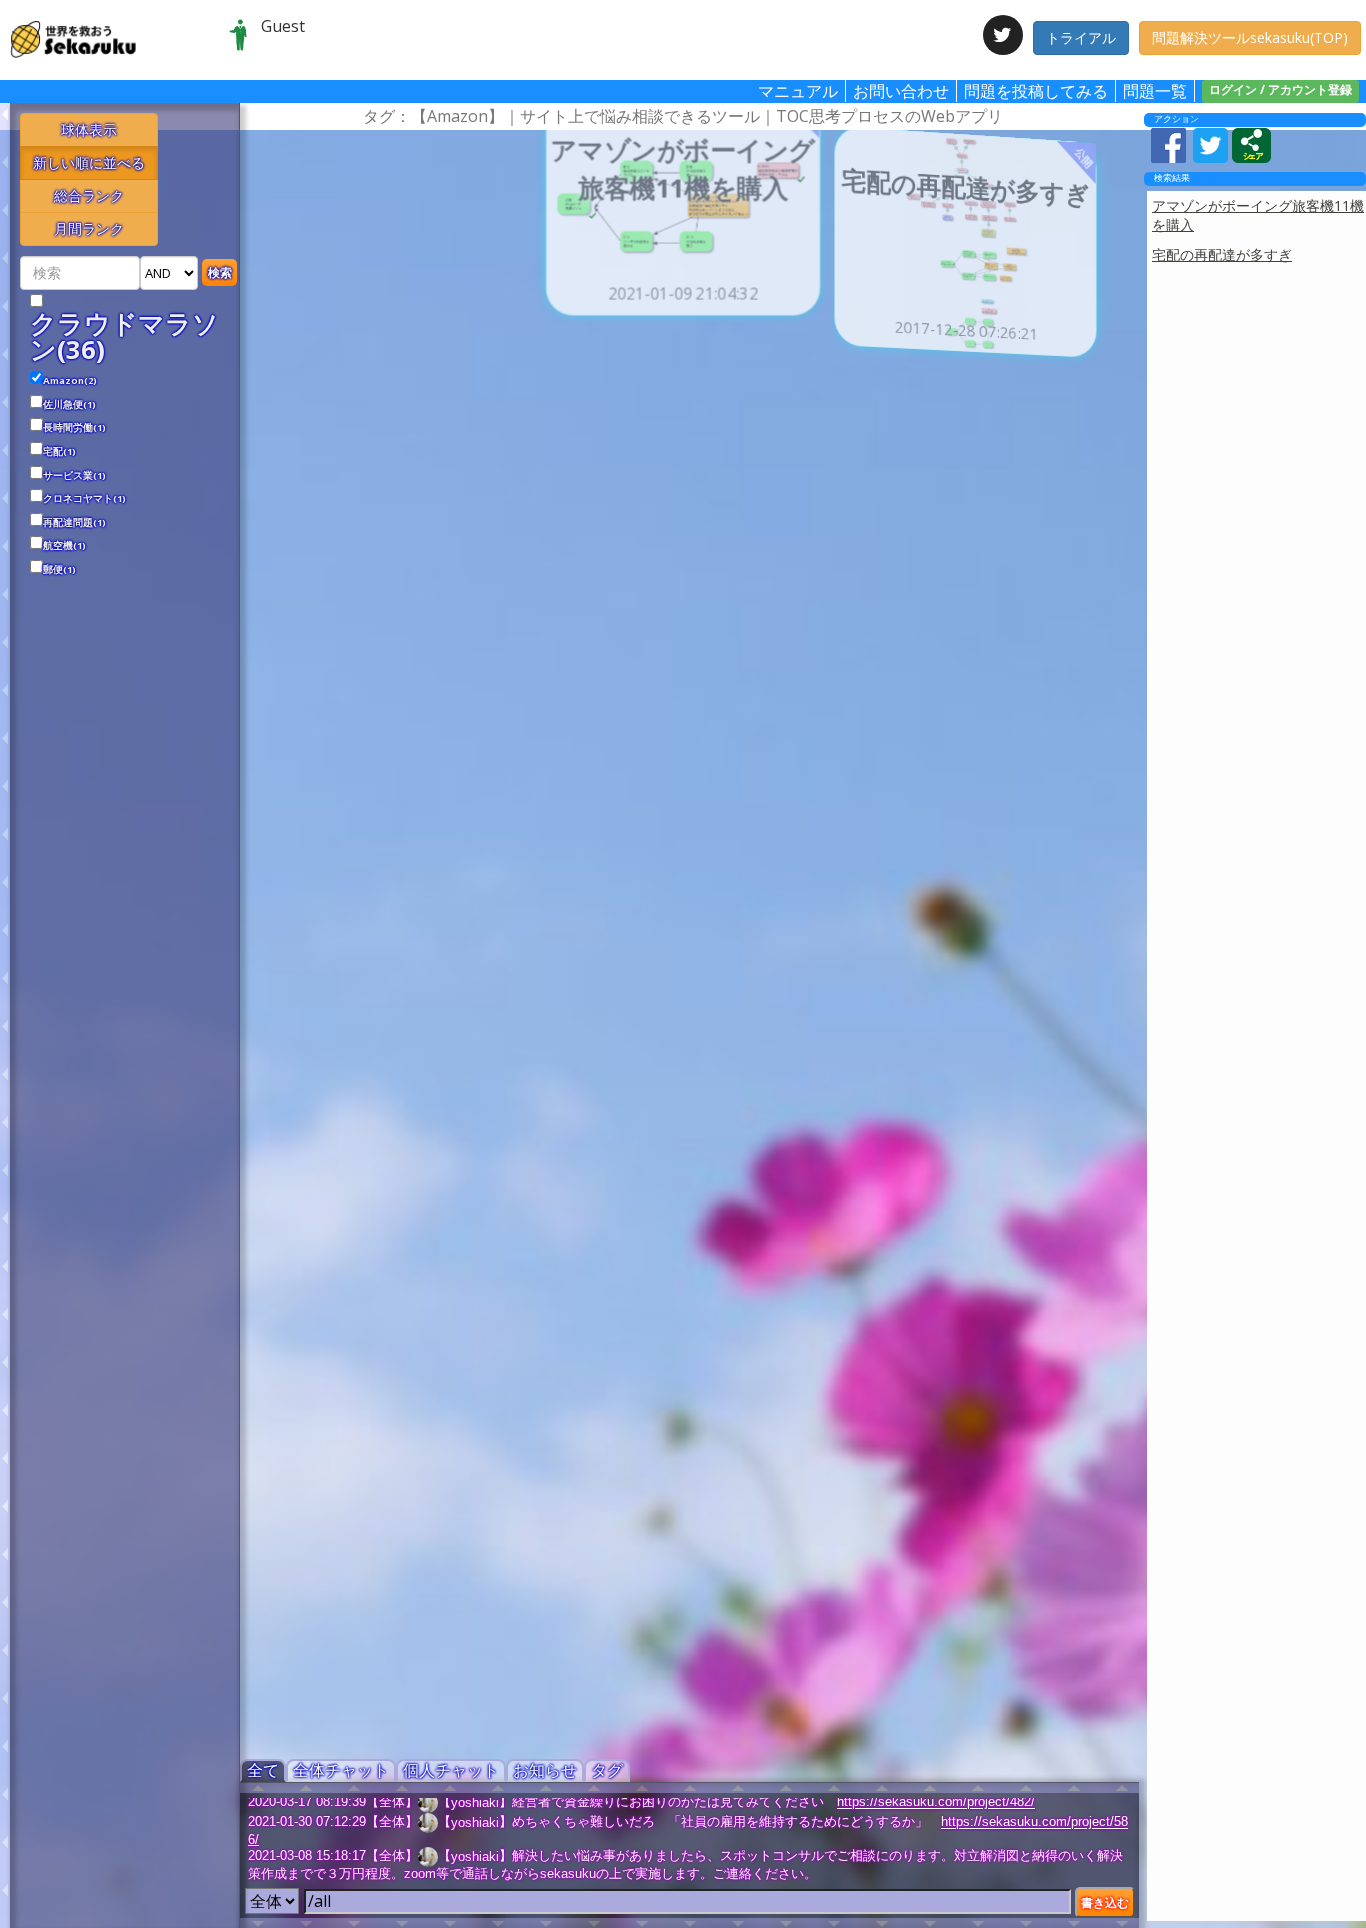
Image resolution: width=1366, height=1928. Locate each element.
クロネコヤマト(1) (84, 499)
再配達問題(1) (74, 523)
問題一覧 (1155, 91)
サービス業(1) (74, 476)
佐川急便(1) (69, 405)
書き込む (1105, 1902)
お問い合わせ (901, 91)
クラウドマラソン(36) (124, 336)
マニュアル (798, 91)
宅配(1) (59, 452)
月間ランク (89, 228)
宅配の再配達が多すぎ (1222, 254)
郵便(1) (59, 570)
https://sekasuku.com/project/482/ (936, 1802)
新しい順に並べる (89, 162)
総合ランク (89, 195)
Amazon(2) (70, 381)
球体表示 (89, 129)
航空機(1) (64, 546)
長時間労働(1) (74, 428)
